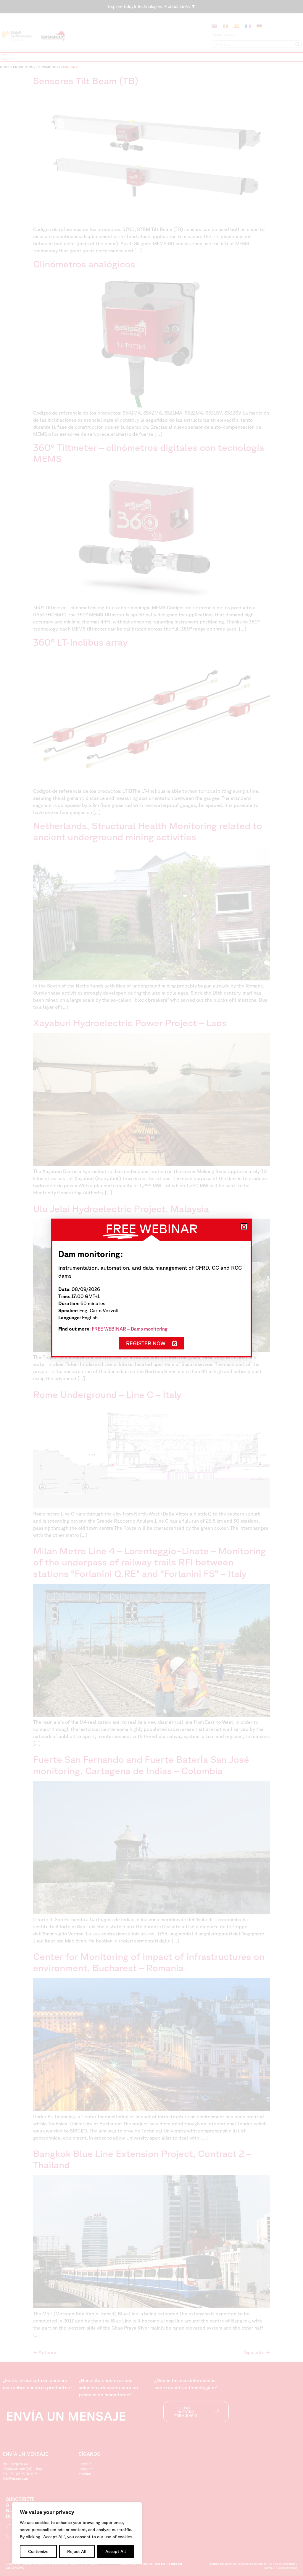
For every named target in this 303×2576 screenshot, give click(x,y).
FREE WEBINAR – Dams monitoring (130, 1329)
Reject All (77, 2551)
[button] (244, 1227)
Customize (38, 2551)
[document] (151, 1288)
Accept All (116, 2551)
